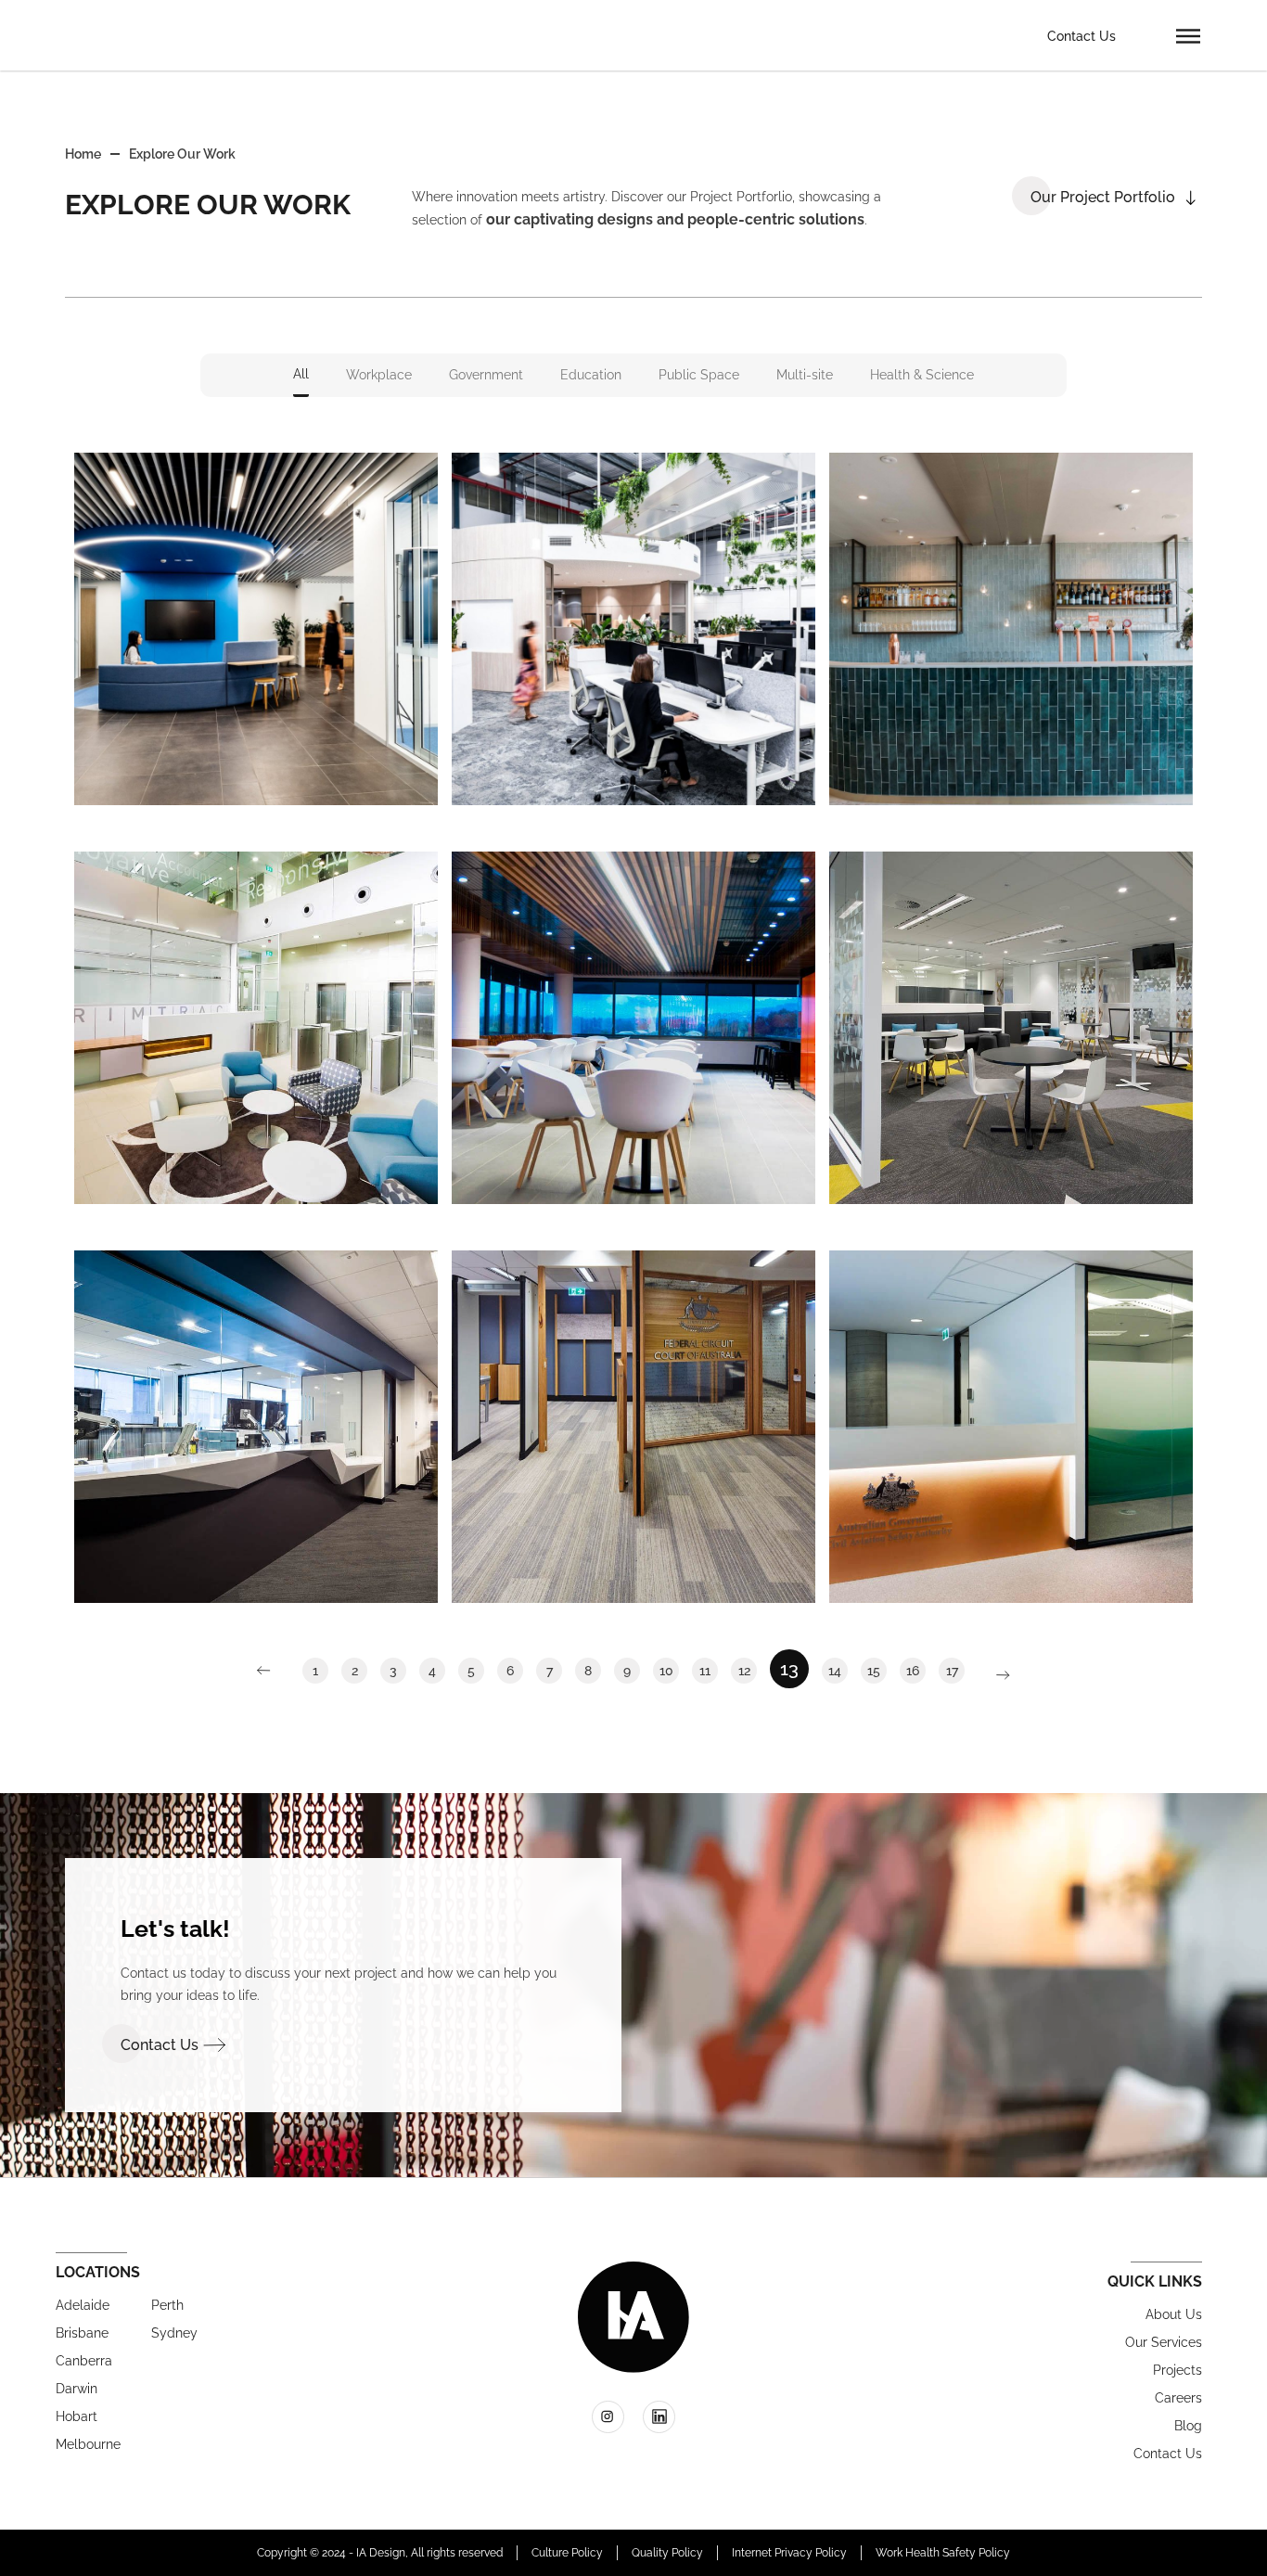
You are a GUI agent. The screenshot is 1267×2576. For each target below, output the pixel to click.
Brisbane (82, 2333)
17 (955, 1668)
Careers (1178, 2398)
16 (916, 1668)
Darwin (77, 2389)
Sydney (174, 2333)
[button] (1188, 35)
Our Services (1164, 2342)
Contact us (1168, 2454)
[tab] (301, 375)
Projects (1177, 2370)
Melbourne (88, 2444)
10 (669, 1668)
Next (994, 1675)
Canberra (84, 2361)
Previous (273, 1671)
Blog (1188, 2426)
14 (838, 1668)
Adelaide (83, 2305)
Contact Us (1081, 36)
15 (877, 1668)
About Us (1174, 2314)
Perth (167, 2305)
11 (709, 1668)
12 (748, 1668)
